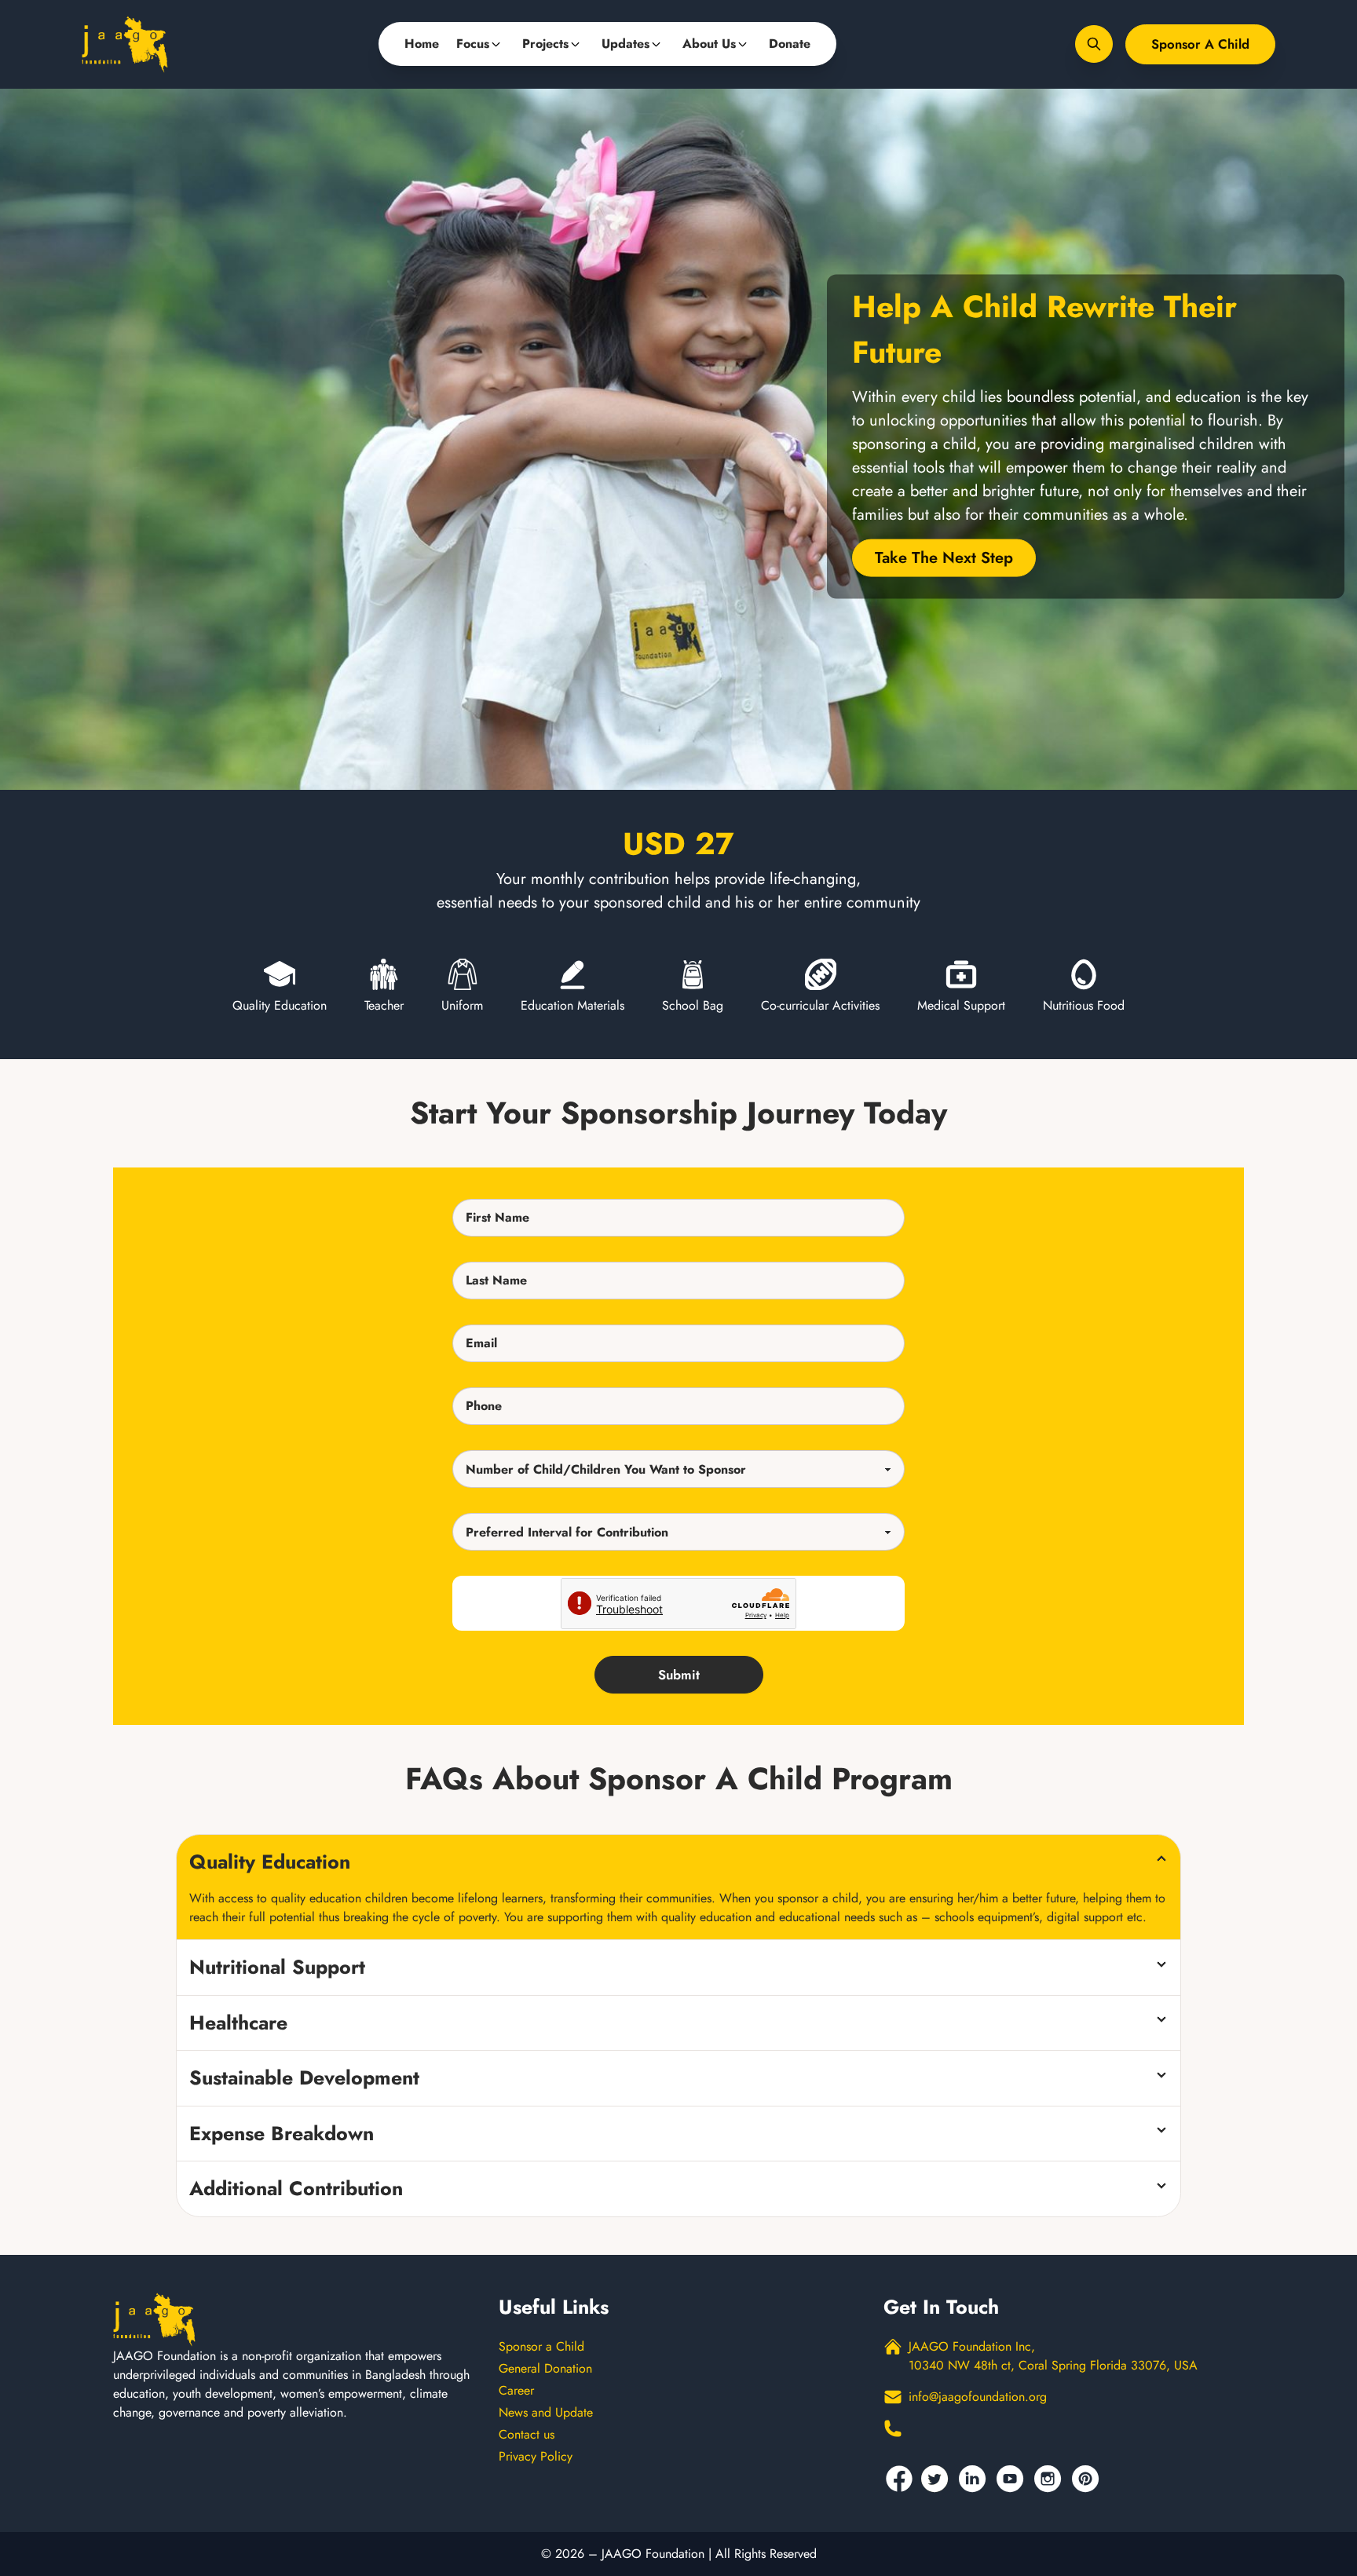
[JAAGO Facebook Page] (899, 2479)
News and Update (546, 2412)
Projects (545, 44)
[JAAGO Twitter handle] (937, 2479)
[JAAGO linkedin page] (975, 2479)
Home (422, 44)
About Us (709, 44)
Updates (625, 44)
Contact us (527, 2434)
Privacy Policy (536, 2456)
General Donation (545, 2368)
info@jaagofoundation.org (978, 2397)
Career (516, 2390)
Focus (473, 44)
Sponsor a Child (1200, 44)
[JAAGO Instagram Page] (1050, 2479)
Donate (790, 44)
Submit (679, 1675)
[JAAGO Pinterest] (1088, 2479)
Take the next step (944, 558)
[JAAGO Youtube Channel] (1012, 2479)
